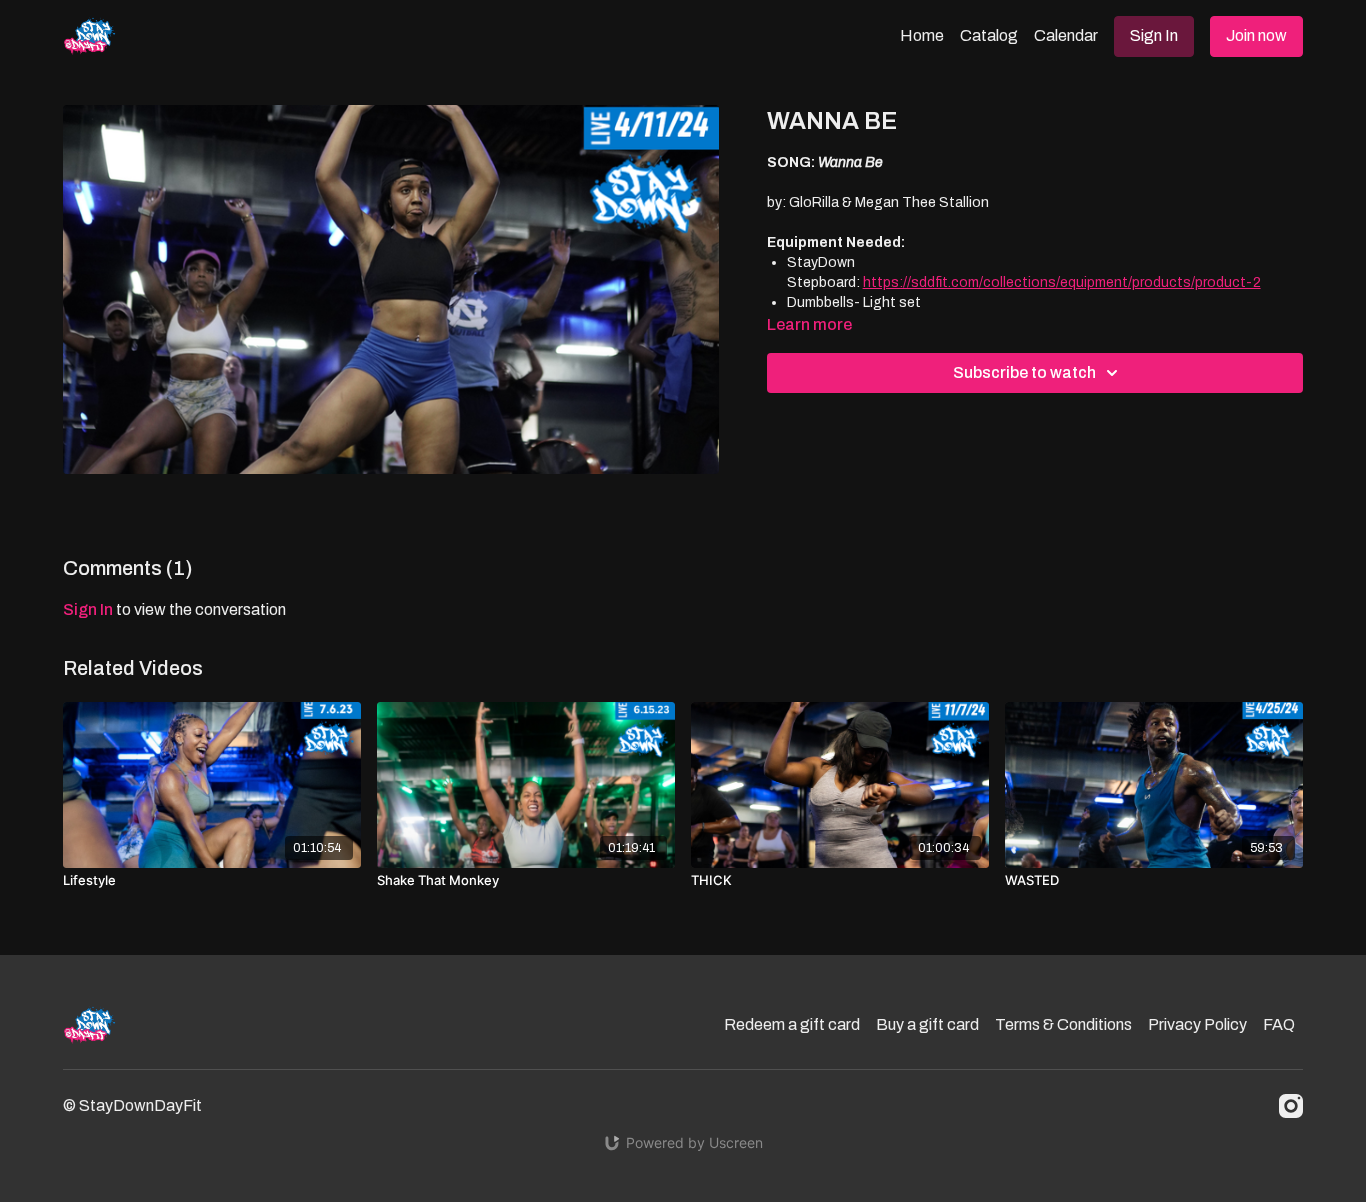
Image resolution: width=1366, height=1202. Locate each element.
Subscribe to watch (1024, 372)
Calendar (1066, 35)
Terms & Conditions (1063, 1024)
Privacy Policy (1197, 1024)
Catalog (989, 35)
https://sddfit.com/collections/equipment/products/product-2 (1062, 282)
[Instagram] (1291, 1106)
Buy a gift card (927, 1024)
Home (922, 35)
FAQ (1279, 1024)
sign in (88, 609)
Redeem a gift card (792, 1024)
